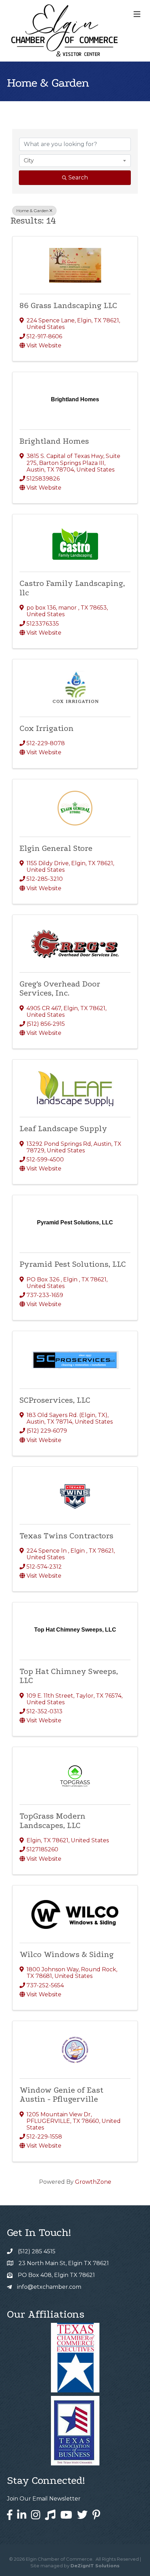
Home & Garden (32, 211)
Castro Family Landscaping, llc (72, 588)
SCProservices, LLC (55, 1400)
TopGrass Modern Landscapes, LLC (52, 1821)
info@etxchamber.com (49, 2287)
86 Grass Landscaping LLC (68, 305)
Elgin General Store (56, 848)
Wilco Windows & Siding (67, 1954)
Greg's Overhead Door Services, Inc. (60, 988)
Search (78, 178)
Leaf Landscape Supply (63, 1129)
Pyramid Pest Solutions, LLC (73, 1264)
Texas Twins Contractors (66, 1536)
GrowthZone (93, 2182)
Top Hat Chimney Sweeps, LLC (69, 1676)
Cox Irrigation (47, 728)
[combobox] (75, 161)
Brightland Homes (54, 441)
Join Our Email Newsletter (44, 2499)
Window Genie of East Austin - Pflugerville (61, 2095)
